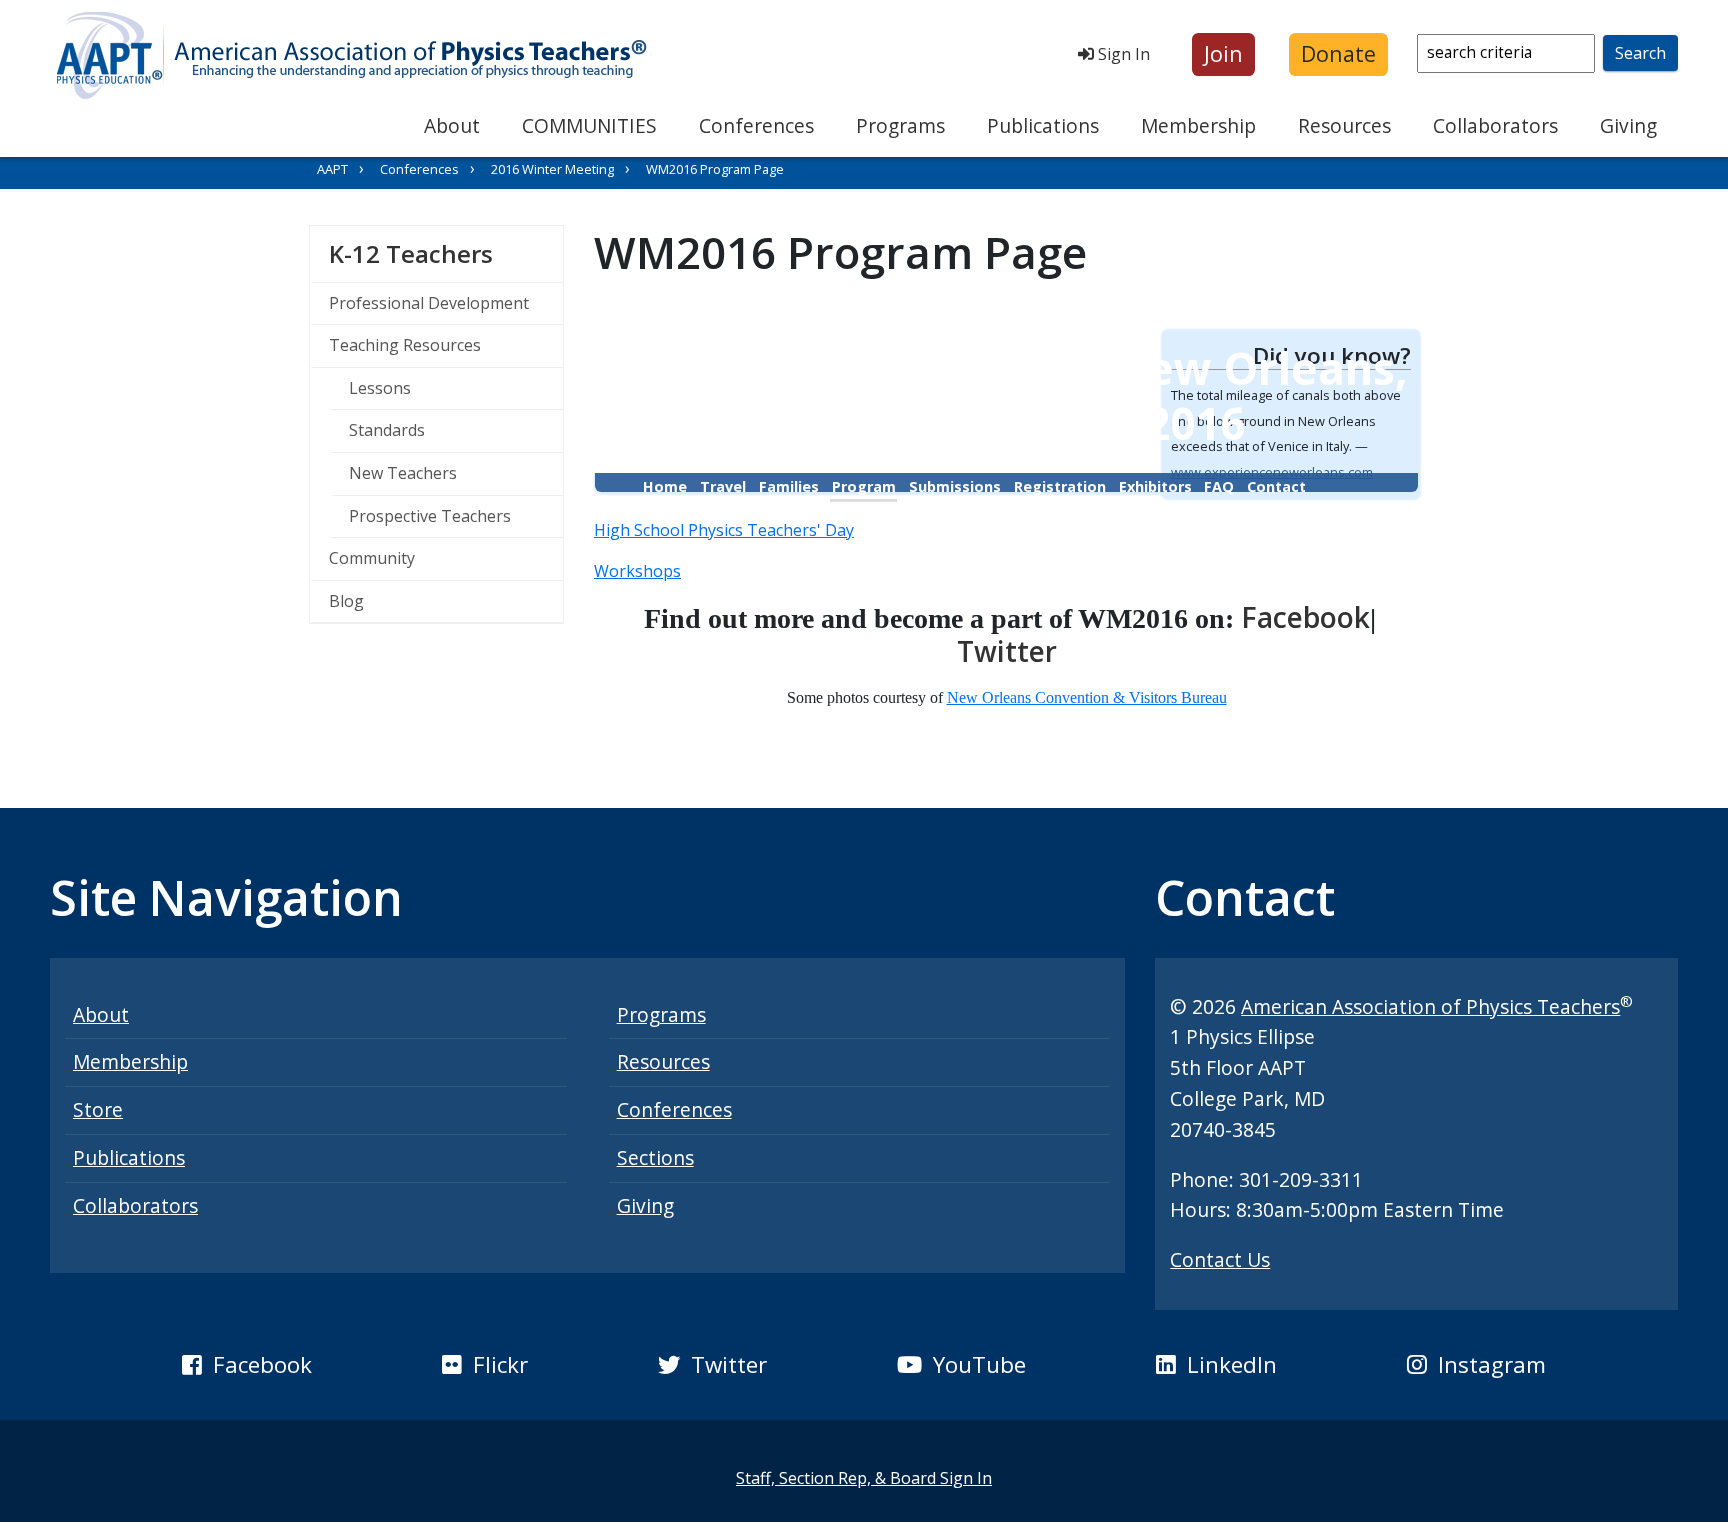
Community (372, 558)
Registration (1060, 486)
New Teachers (403, 473)
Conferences (756, 125)
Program (864, 486)
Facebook (1305, 617)
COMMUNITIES (589, 125)
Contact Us (1220, 1259)
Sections (655, 1157)
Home (665, 486)
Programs (900, 125)
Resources (1344, 125)
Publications (1043, 125)
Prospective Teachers (430, 516)
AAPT (332, 169)
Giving (1628, 125)
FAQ (1219, 486)
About (452, 125)
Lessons (380, 388)
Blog (346, 601)
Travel (723, 486)
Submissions (955, 486)
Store (98, 1109)
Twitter (1007, 651)
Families (789, 486)
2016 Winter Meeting (552, 169)
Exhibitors (1155, 486)
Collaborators (1495, 125)
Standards (387, 430)
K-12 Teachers (446, 253)
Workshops (637, 571)
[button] (1223, 54)
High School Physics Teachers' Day (724, 530)
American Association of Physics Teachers (1430, 1006)
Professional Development (429, 303)
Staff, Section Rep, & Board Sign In (864, 1478)
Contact (1276, 486)
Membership (1198, 125)
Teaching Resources (405, 345)
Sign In (1122, 54)
